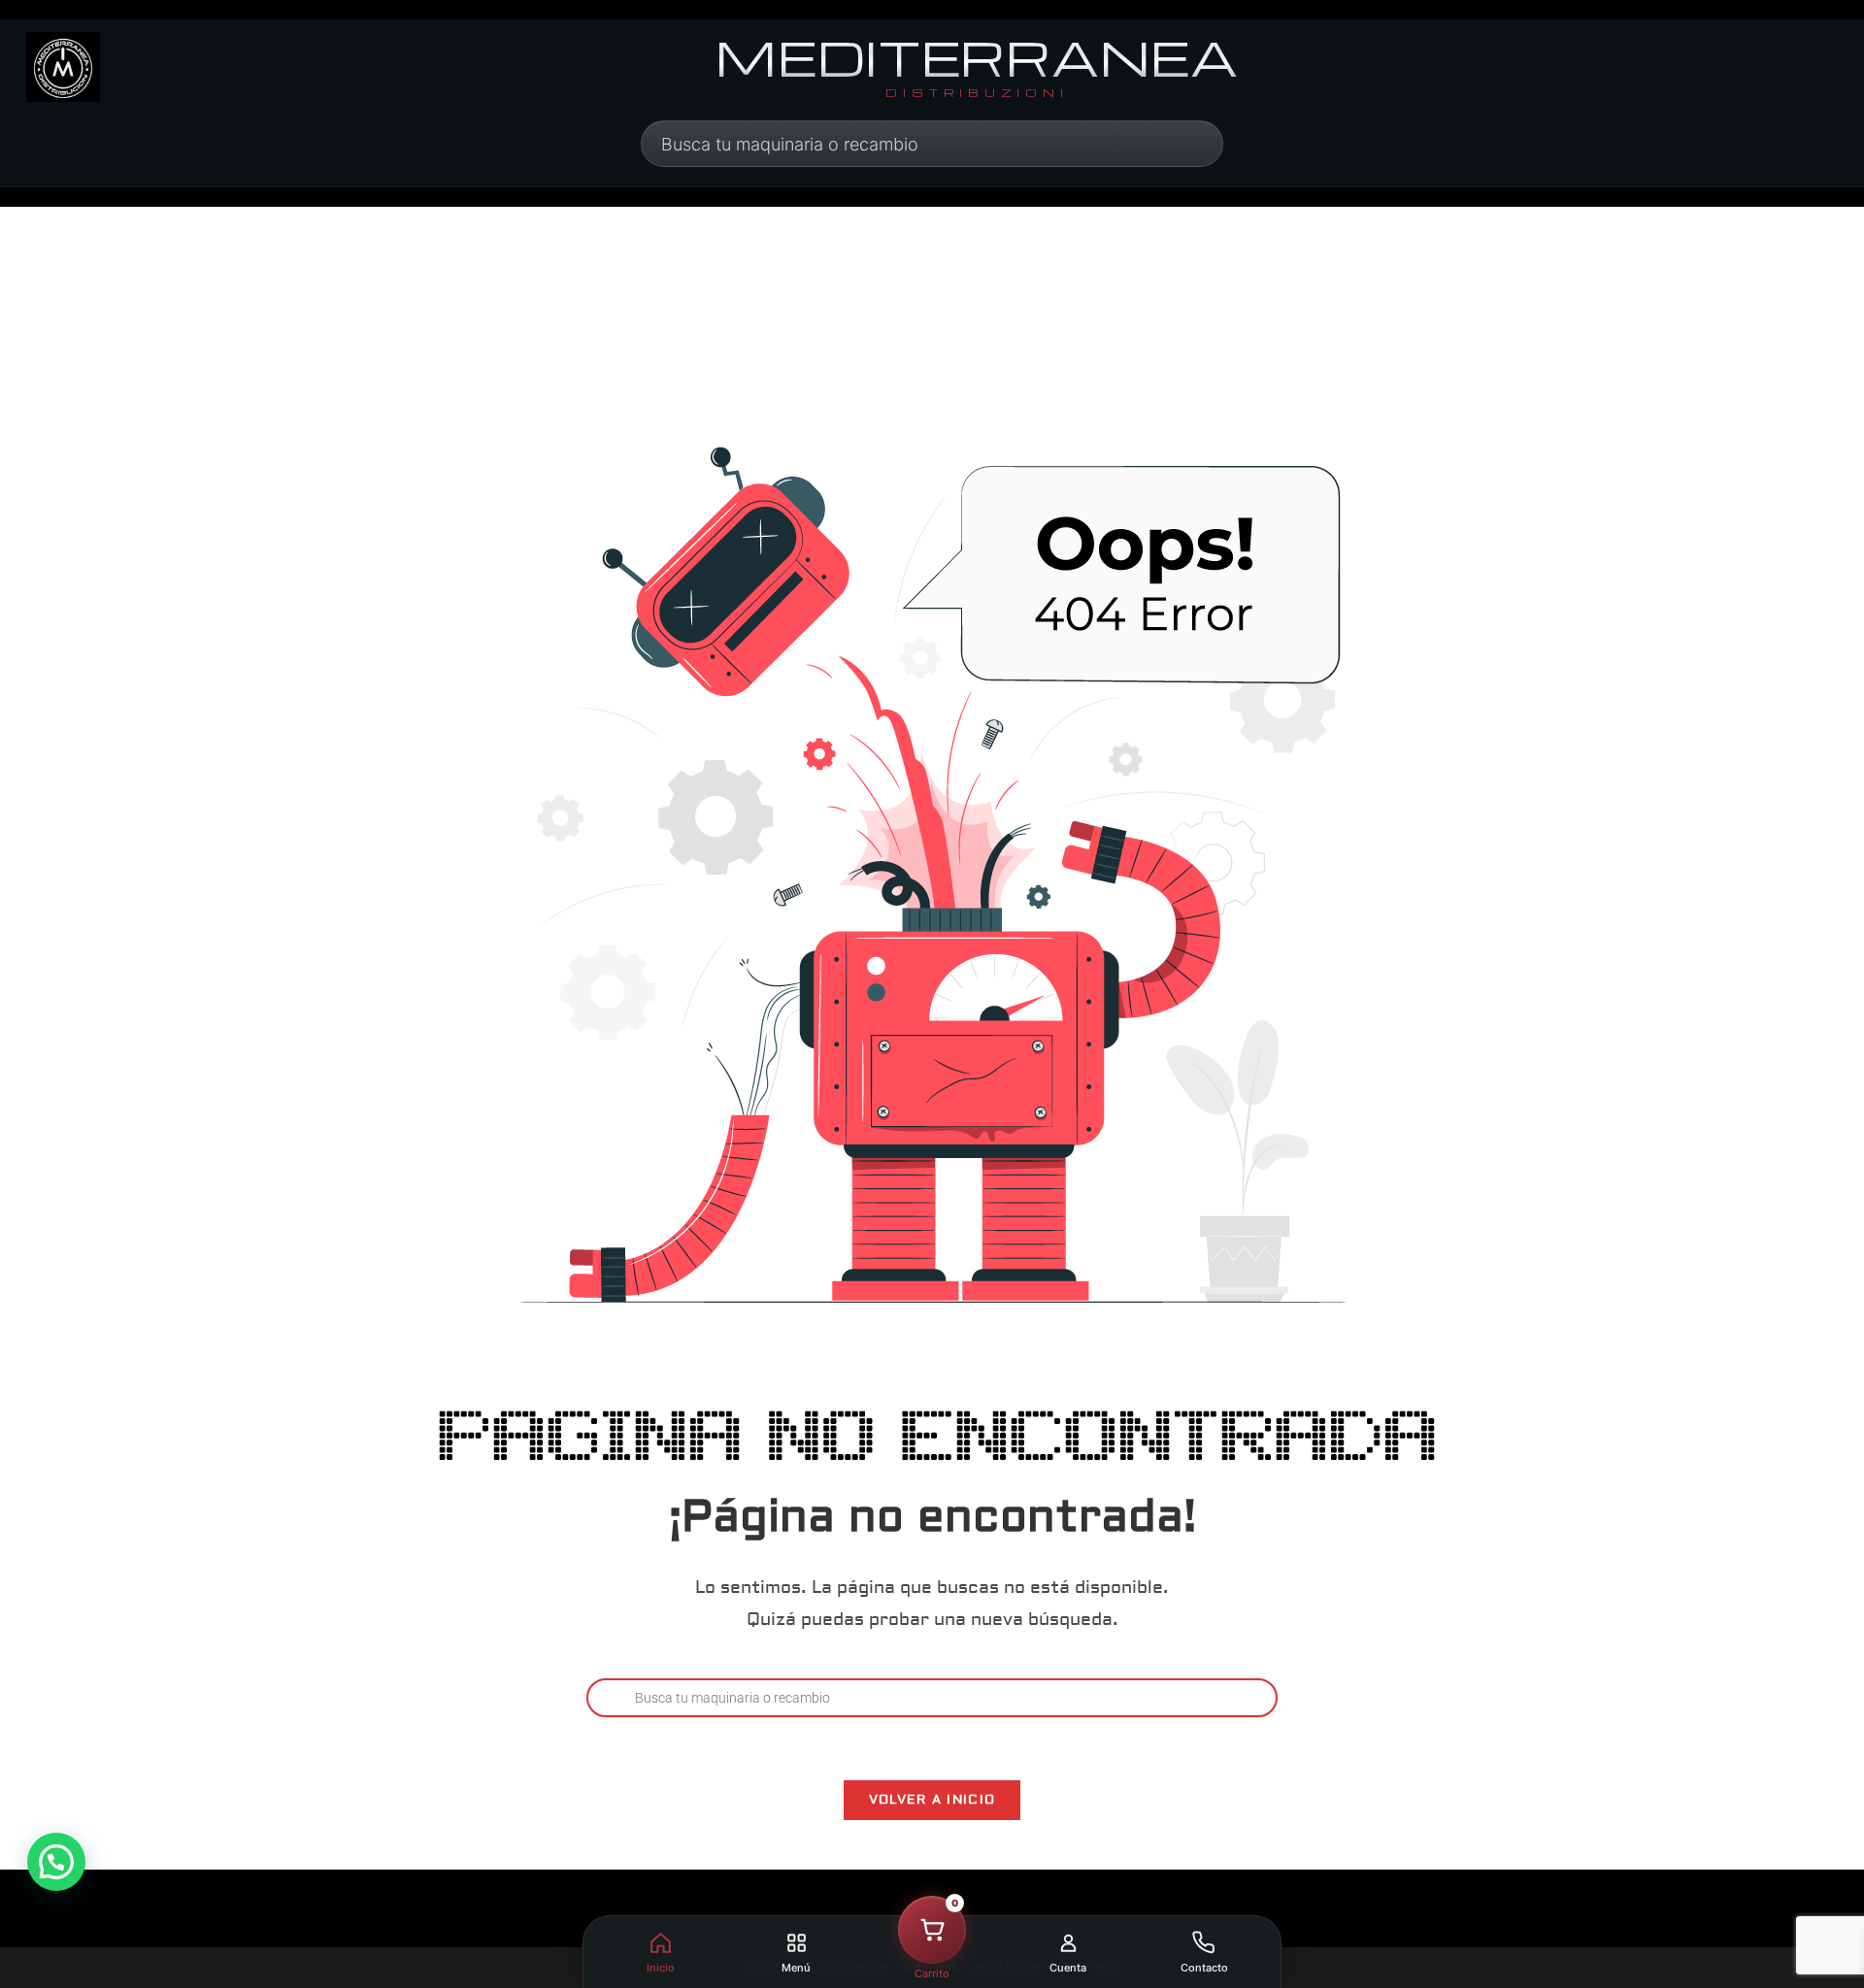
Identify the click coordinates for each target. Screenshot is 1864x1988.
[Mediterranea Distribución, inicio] (63, 67)
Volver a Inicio (932, 1800)
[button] (56, 1862)
